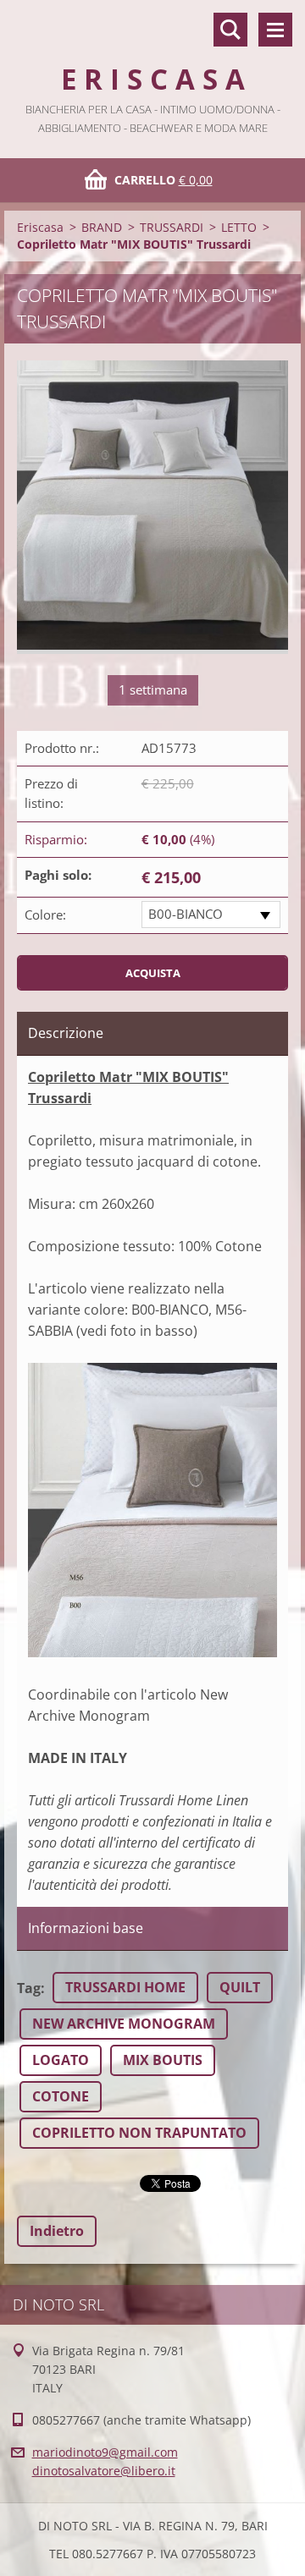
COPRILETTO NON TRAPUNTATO (139, 2133)
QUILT (240, 1987)
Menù (275, 30)
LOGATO (61, 2060)
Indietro (57, 2231)
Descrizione (66, 1033)
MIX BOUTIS (163, 2060)
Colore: (45, 915)
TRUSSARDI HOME (125, 1987)
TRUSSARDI (172, 227)
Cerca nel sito (230, 30)
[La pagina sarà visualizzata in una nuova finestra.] (152, 507)
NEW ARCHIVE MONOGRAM (124, 2024)
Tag (29, 1988)
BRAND (102, 227)
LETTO (239, 227)
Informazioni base (86, 1928)
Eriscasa (40, 227)
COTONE (61, 2096)
